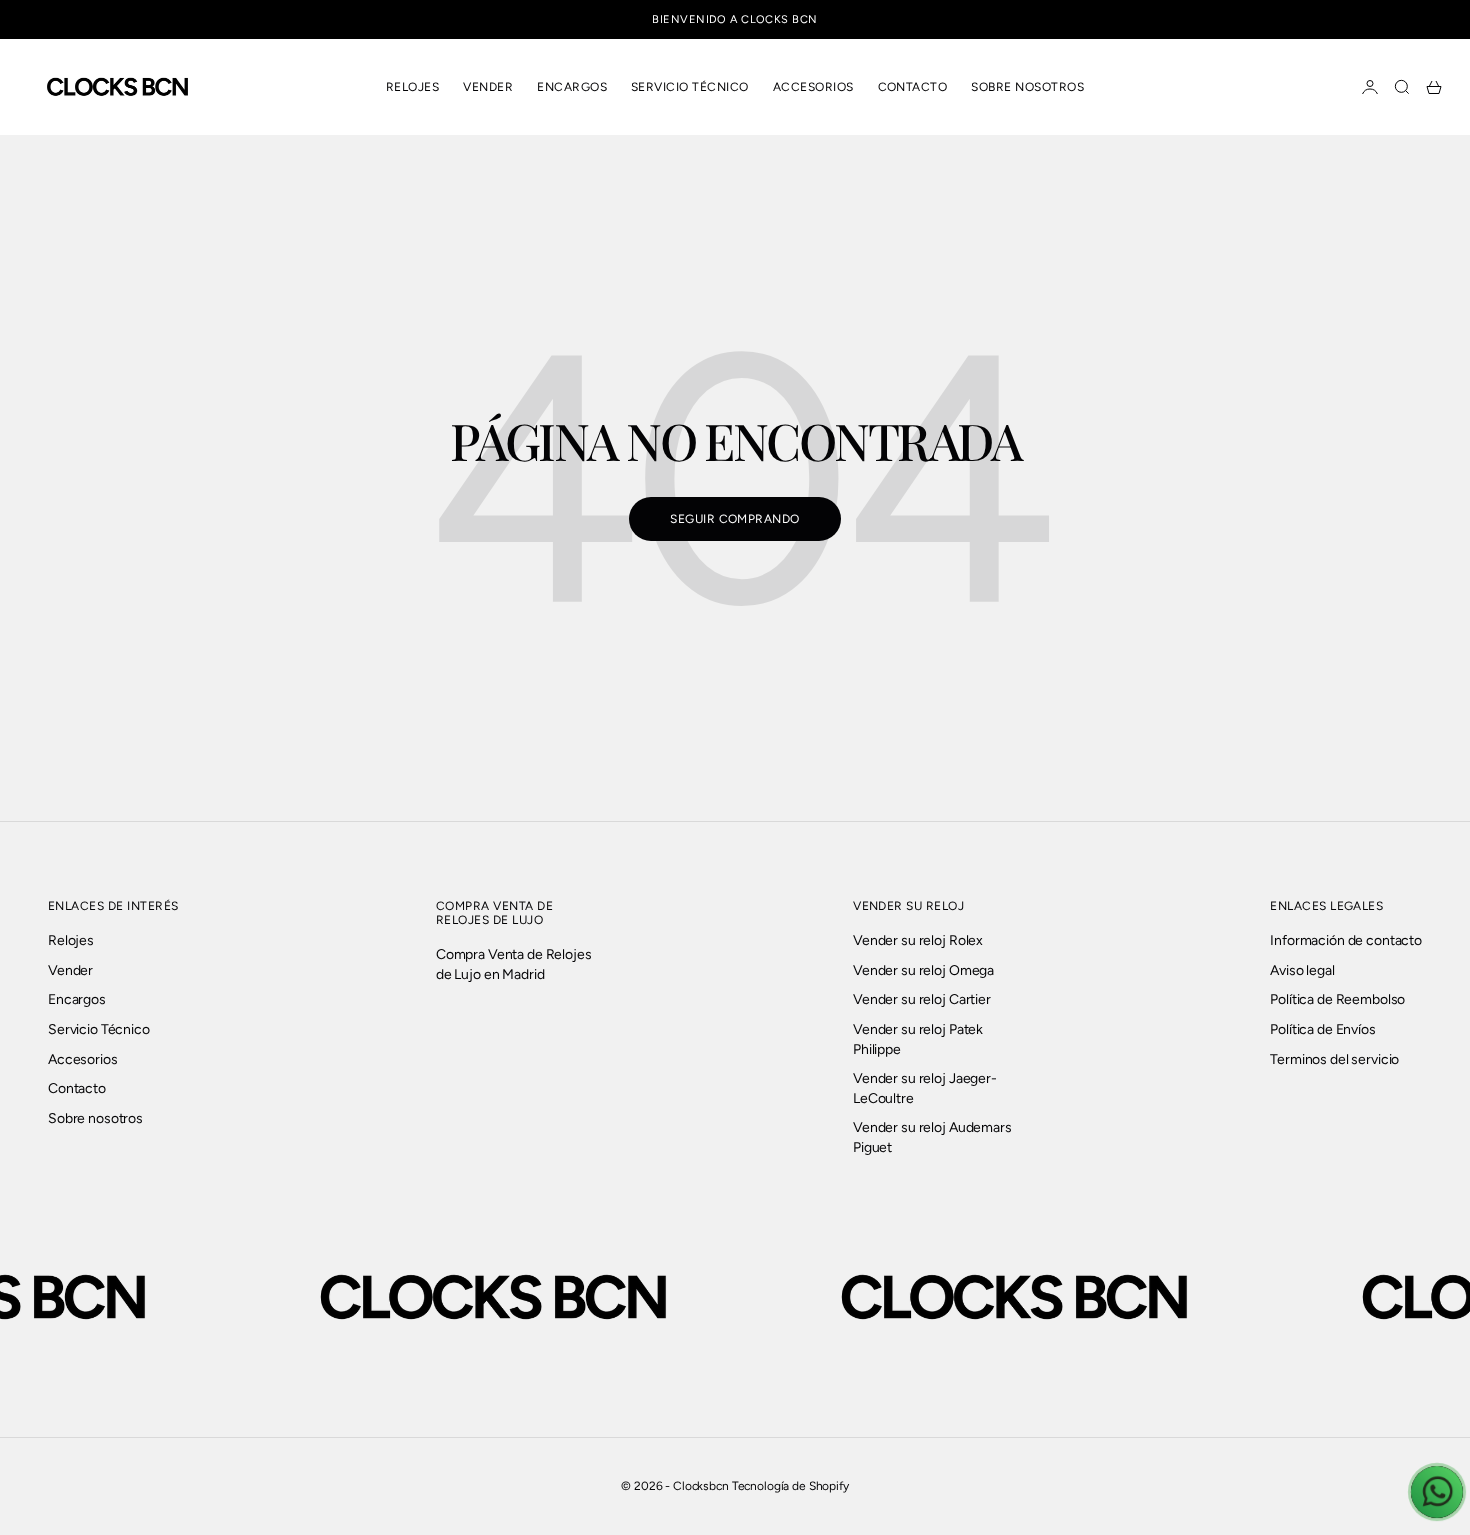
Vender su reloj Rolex (918, 940)
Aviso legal (1302, 970)
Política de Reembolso (1337, 999)
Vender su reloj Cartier (922, 999)
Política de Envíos (1322, 1029)
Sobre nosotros (1027, 87)
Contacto (913, 87)
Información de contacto (1346, 940)
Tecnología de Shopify (790, 1486)
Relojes (412, 87)
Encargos (572, 87)
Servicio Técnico (690, 87)
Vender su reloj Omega (923, 970)
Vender (488, 87)
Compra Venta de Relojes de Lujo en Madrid (514, 964)
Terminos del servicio (1334, 1059)
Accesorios (813, 87)
